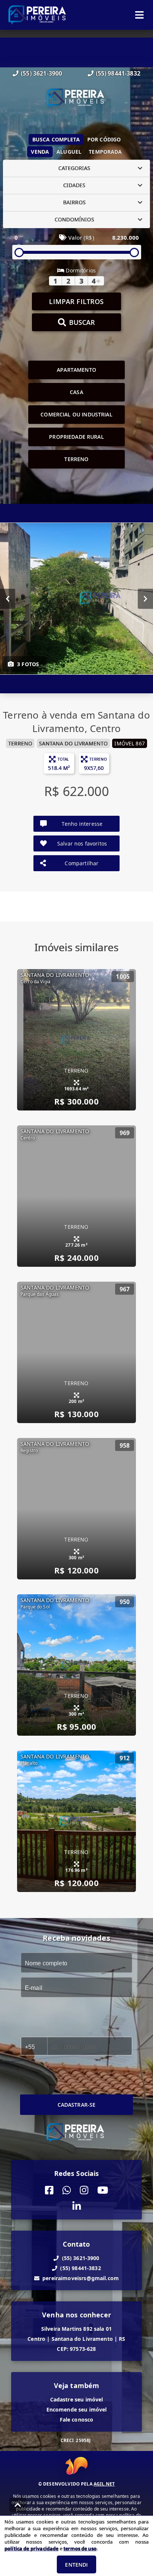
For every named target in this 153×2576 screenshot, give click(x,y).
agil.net (104, 2484)
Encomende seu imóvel (77, 2409)
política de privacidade (31, 2548)
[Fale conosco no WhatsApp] (67, 2190)
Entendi (76, 2565)
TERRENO (76, 459)
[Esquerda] (8, 598)
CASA (76, 392)
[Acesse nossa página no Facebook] (49, 2190)
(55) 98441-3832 (118, 73)
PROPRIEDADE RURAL (76, 437)
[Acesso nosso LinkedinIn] (77, 2206)
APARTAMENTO (76, 370)
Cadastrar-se (77, 2105)
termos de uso (80, 2548)
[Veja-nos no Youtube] (103, 2190)
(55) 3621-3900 (41, 73)
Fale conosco (77, 2420)
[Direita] (145, 598)
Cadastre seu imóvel (77, 2399)
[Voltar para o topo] (18, 2505)
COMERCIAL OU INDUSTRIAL (76, 414)
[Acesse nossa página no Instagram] (84, 2190)
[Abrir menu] (139, 15)
